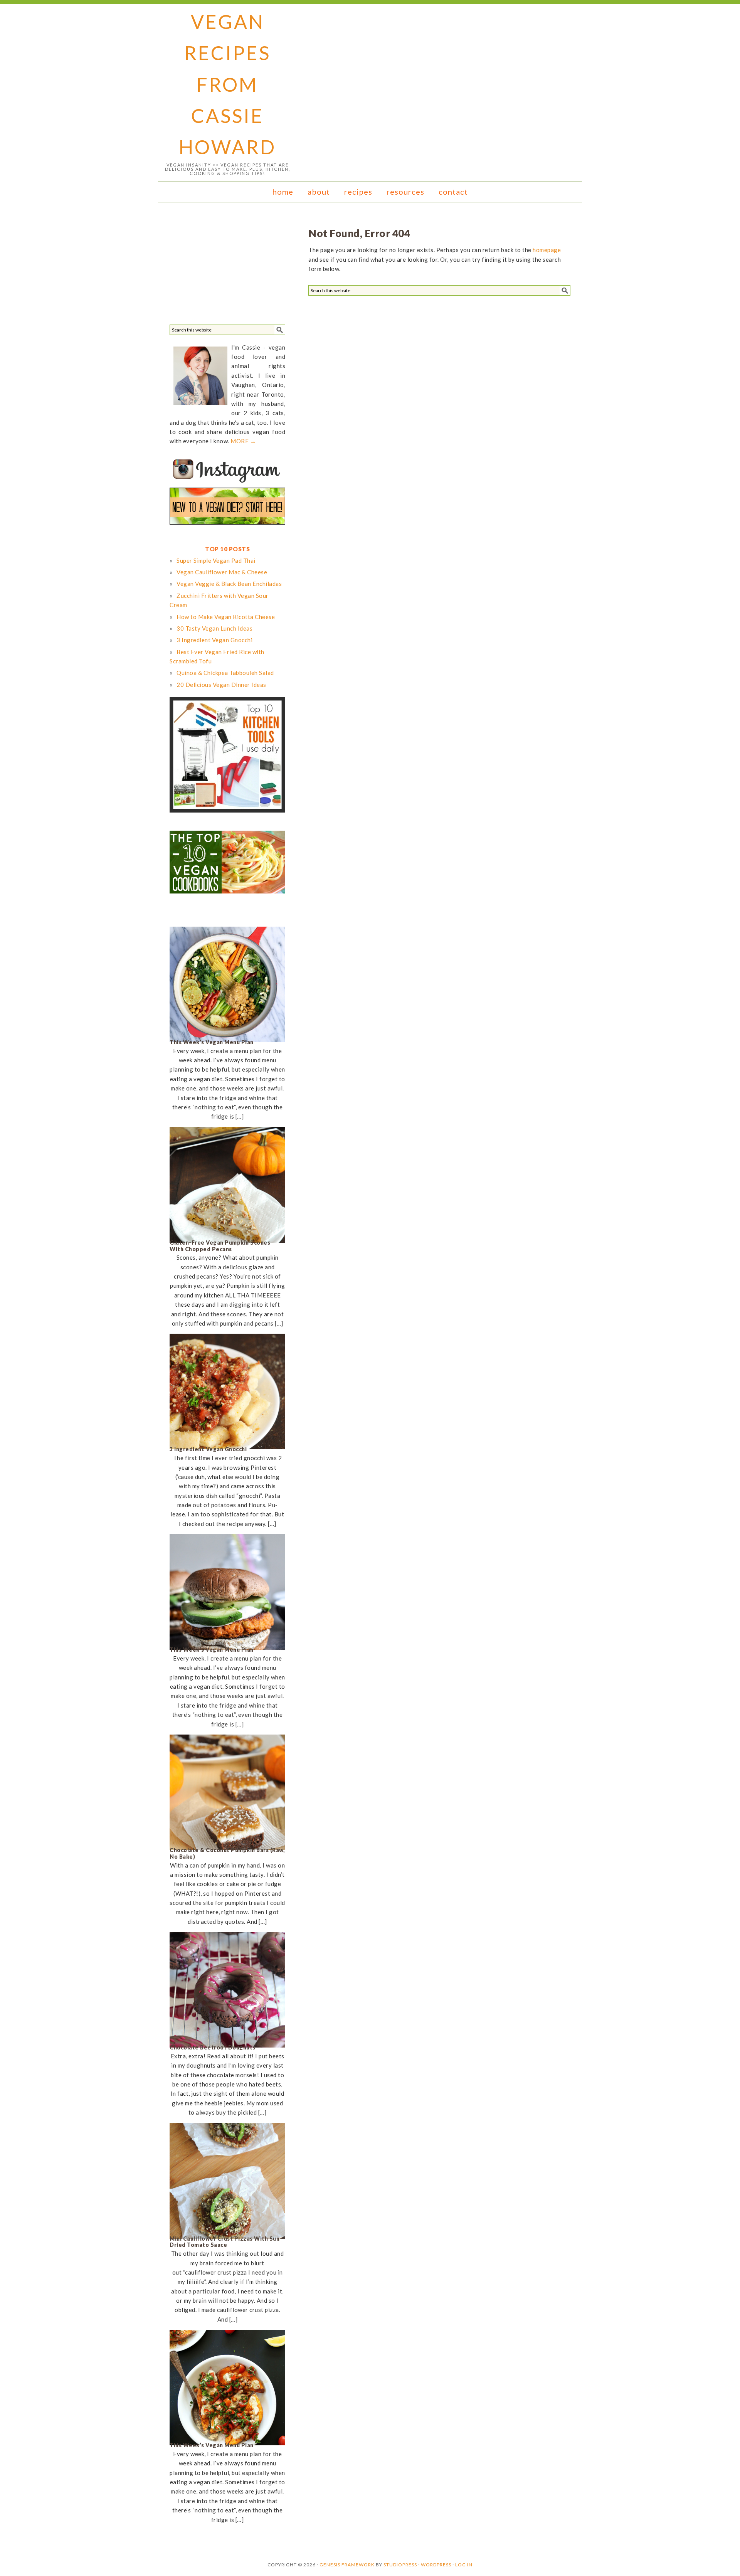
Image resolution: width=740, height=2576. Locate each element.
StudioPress (400, 2565)
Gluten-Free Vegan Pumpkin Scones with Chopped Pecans (220, 1246)
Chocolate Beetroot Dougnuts (213, 2047)
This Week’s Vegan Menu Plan (212, 1042)
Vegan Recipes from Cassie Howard (227, 84)
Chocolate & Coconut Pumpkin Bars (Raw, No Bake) (227, 1853)
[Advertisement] (227, 266)
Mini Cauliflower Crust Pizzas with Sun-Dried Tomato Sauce (226, 2242)
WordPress (436, 2565)
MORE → (243, 441)
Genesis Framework (347, 2565)
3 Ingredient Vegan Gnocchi (208, 1449)
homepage (547, 250)
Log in (464, 2565)
